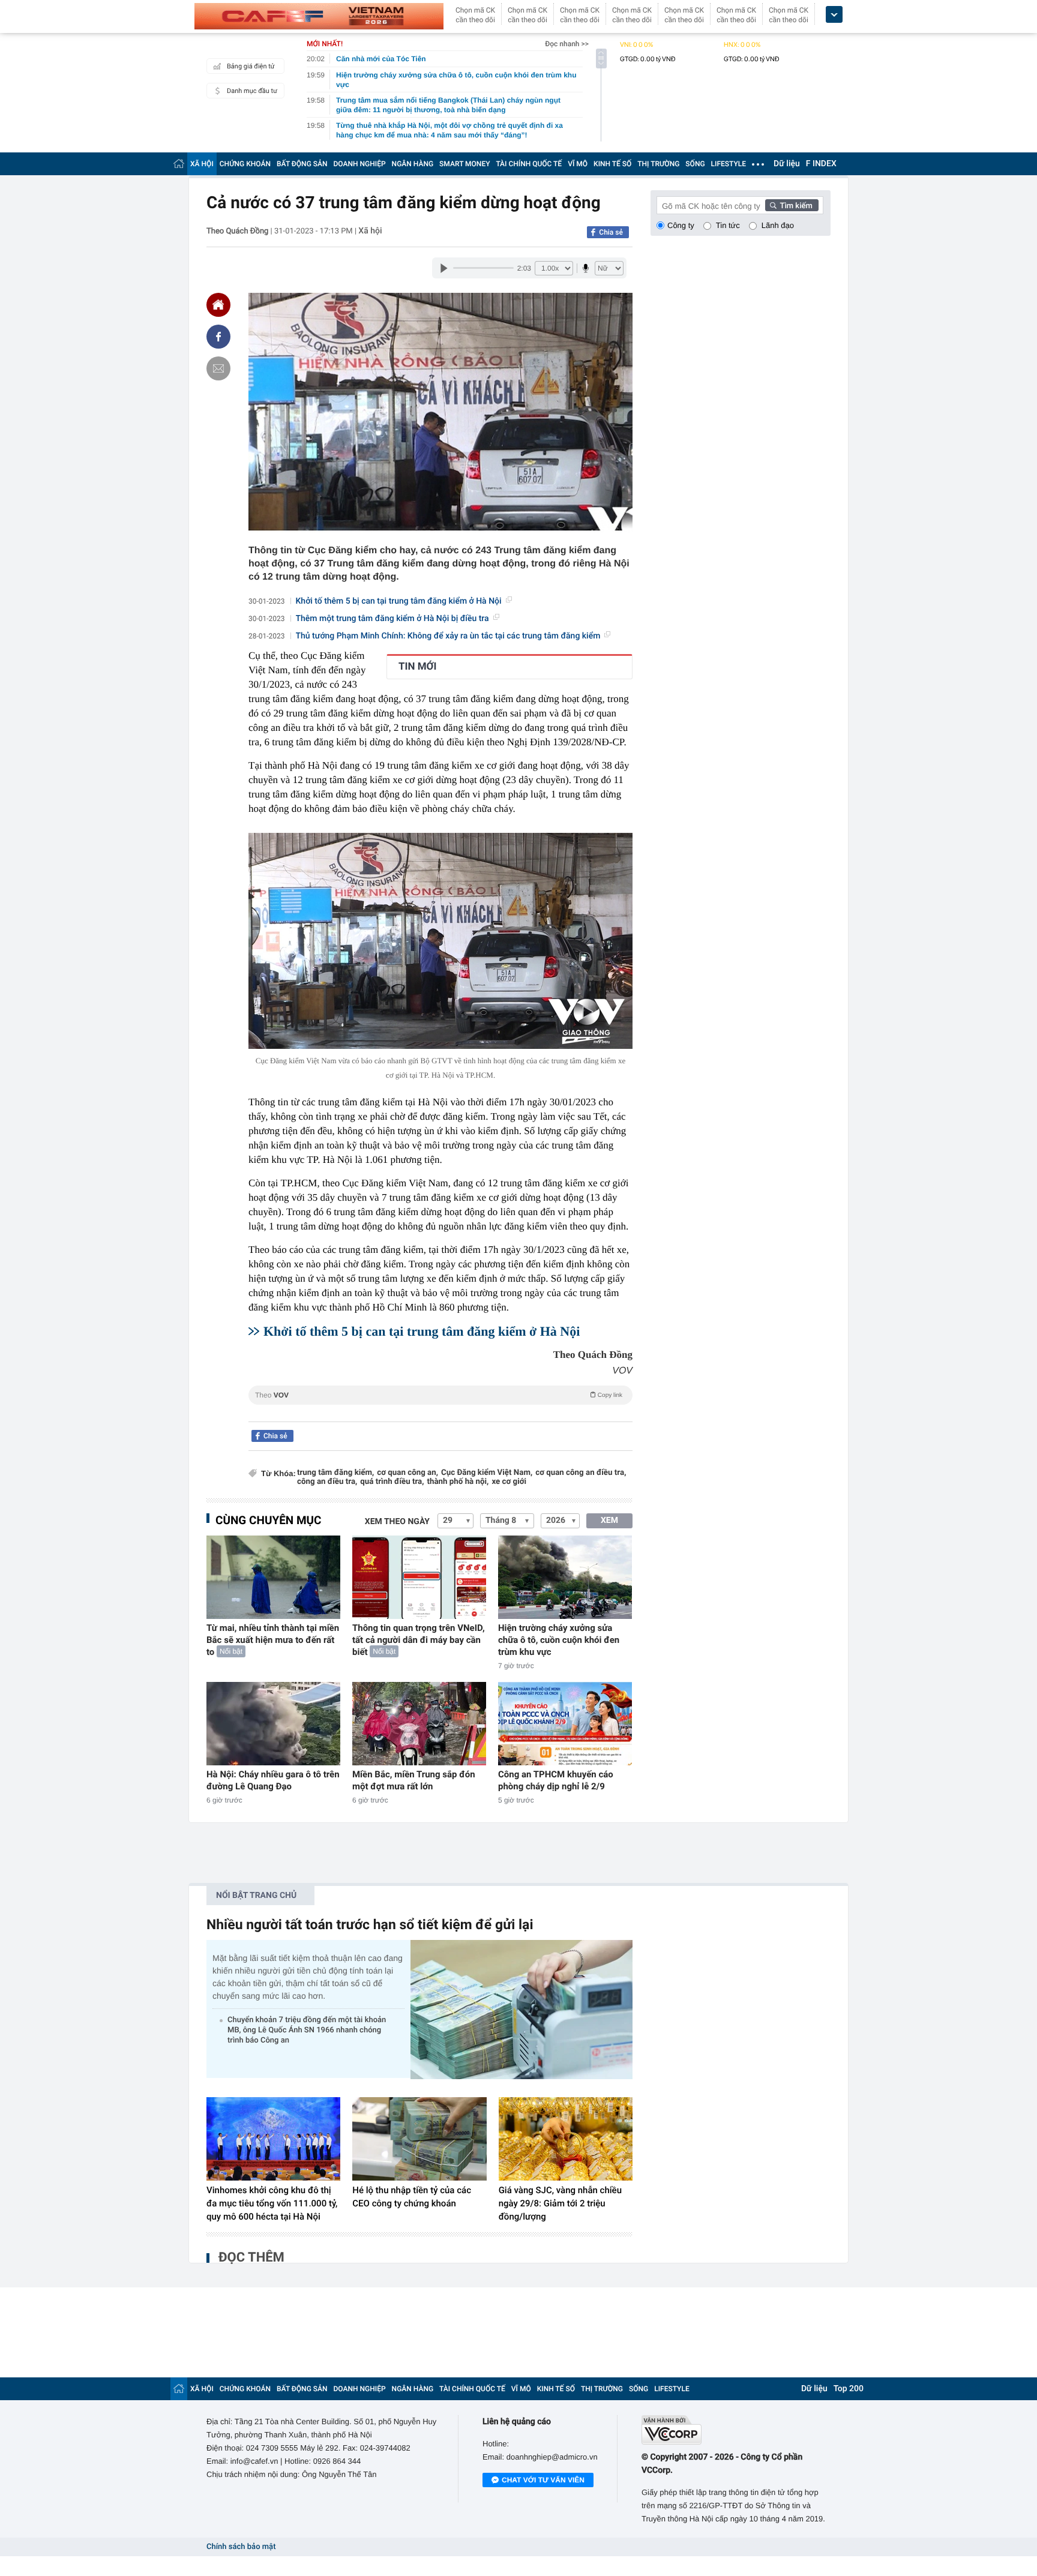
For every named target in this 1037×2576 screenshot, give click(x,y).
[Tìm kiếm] (792, 205)
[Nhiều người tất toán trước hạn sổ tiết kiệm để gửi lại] (522, 2009)
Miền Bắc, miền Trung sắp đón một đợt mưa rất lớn (414, 1780)
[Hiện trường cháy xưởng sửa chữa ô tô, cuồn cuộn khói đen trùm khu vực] (565, 1577)
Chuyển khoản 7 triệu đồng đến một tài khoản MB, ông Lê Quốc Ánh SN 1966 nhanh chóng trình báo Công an (307, 2030)
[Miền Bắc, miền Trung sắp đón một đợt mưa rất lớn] (419, 1724)
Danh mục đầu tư (252, 91)
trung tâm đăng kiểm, (335, 1473)
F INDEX (821, 164)
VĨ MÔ (578, 164)
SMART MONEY (464, 164)
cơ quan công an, (407, 1473)
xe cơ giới (509, 1482)
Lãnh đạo (778, 225)
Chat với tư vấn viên (543, 2480)
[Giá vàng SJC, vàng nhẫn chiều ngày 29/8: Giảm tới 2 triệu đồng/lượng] (566, 2139)
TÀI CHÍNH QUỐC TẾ (529, 164)
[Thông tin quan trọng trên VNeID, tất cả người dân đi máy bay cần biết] (419, 1577)
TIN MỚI (417, 667)
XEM (609, 1521)
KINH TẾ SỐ (612, 164)
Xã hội (370, 231)
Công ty (681, 225)
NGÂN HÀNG (413, 164)
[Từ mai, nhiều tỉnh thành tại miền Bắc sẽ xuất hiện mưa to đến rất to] (273, 1577)
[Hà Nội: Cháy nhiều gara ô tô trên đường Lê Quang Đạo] (273, 1724)
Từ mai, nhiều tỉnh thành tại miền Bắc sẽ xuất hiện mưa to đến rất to (273, 1640)
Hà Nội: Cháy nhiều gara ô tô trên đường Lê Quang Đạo (273, 1780)
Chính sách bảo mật (241, 2547)
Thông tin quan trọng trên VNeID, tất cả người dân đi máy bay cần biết (419, 1640)
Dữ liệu (787, 164)
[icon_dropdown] (834, 15)
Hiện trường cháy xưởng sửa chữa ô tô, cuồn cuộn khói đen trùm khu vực (559, 1640)
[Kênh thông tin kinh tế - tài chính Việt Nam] (319, 16)
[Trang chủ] (179, 164)
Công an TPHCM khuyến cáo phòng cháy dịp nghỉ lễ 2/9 (556, 1780)
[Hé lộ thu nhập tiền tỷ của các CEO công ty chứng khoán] (419, 2139)
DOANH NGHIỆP (360, 164)
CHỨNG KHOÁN (245, 164)
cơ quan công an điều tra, (581, 1473)
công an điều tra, (327, 1482)
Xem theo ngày (397, 1522)
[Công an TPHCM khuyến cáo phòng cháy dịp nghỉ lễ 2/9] (565, 1724)
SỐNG (695, 164)
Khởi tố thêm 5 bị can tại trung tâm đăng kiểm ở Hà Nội (399, 601)
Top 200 (849, 2389)
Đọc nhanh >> (567, 44)
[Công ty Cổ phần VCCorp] (736, 2430)
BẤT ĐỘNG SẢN (302, 164)
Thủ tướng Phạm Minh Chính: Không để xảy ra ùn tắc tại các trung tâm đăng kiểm (448, 636)
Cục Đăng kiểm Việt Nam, (487, 1473)
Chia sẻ (611, 232)
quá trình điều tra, (392, 1482)
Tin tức (728, 225)
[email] (218, 368)
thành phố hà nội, (458, 1482)
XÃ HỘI (202, 164)
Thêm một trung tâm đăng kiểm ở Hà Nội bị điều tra (392, 619)
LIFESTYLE (729, 164)
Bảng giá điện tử (251, 66)
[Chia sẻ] (218, 337)
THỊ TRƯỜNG (658, 164)
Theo (439, 1395)
